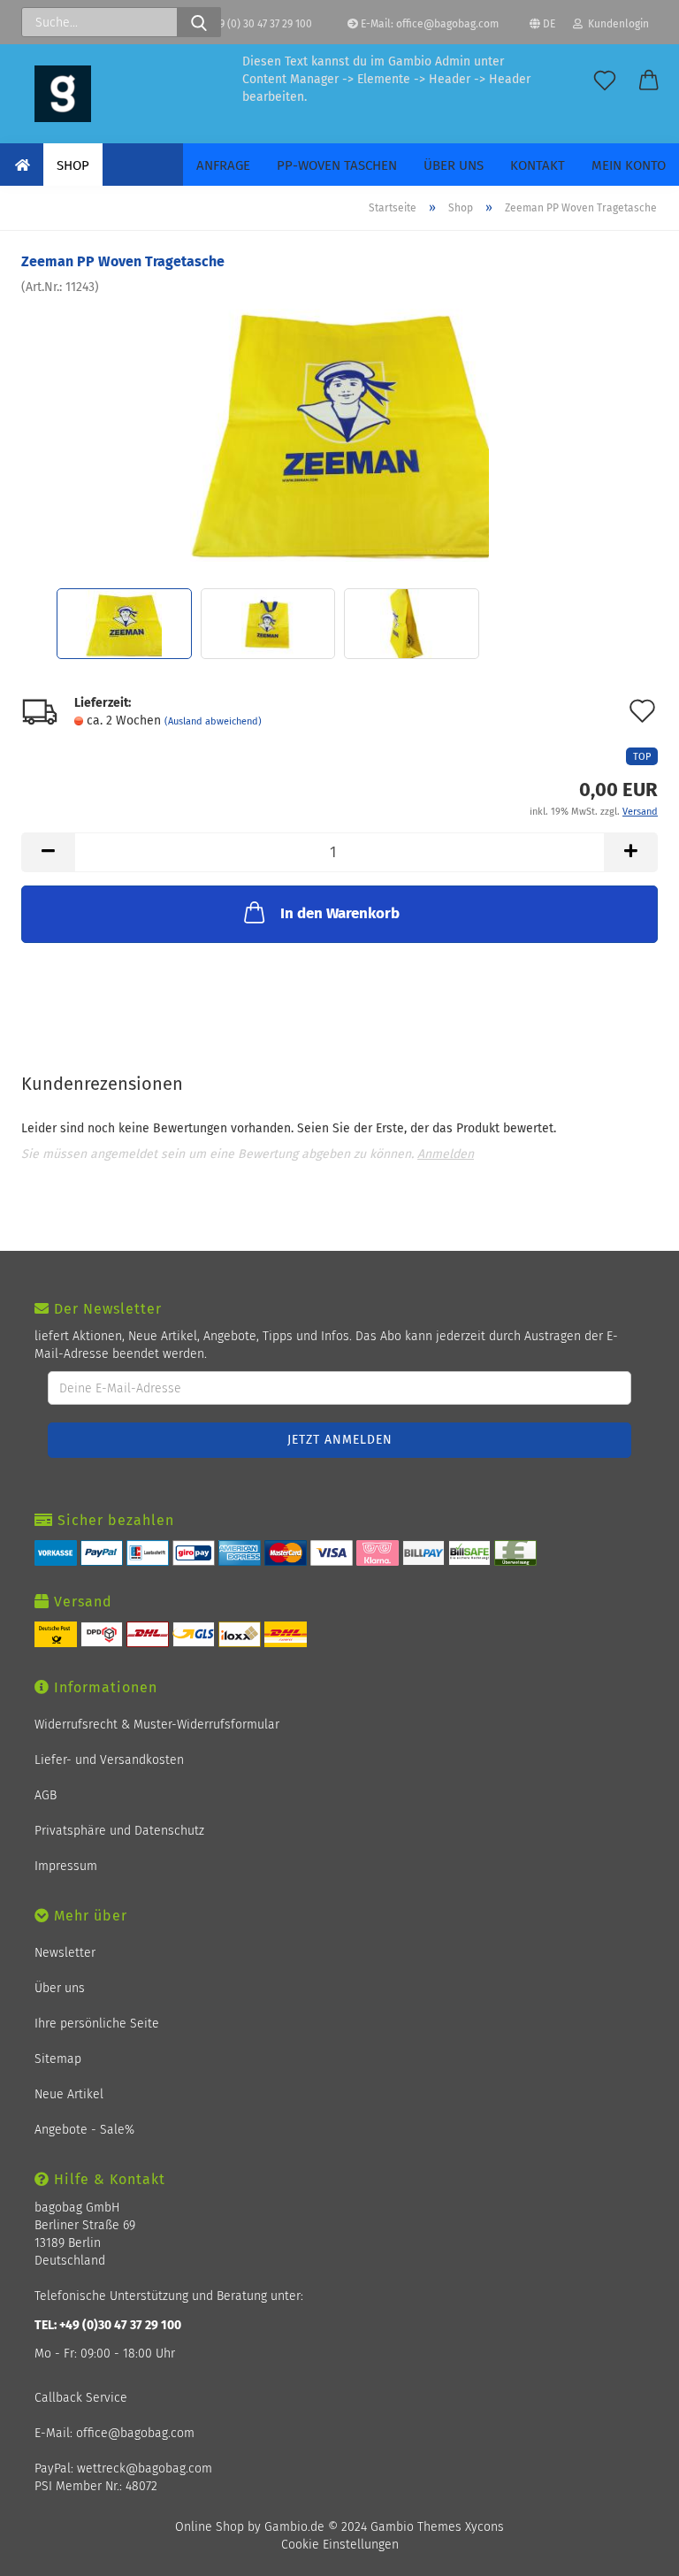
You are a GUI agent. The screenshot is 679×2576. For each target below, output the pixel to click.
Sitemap (58, 2059)
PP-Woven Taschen (337, 165)
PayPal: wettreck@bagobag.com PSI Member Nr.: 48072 (123, 2477)
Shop (73, 165)
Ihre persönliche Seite (97, 2024)
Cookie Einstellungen (340, 2545)
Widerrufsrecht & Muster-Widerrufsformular (157, 1725)
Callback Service (81, 2398)
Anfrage (223, 165)
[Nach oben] (644, 2552)
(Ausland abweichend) (213, 721)
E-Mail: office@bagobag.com (428, 24)
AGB (46, 1795)
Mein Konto (629, 165)
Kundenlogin (616, 24)
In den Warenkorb (340, 913)
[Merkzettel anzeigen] (605, 81)
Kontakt (538, 165)
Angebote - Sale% (84, 2130)
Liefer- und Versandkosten (109, 1760)
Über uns (454, 165)
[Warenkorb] (649, 81)
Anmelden (446, 1154)
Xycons (484, 2527)
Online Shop (210, 2527)
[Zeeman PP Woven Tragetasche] (340, 429)
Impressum (66, 1866)
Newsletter (65, 1953)
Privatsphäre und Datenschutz (119, 1831)
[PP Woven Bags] (63, 94)
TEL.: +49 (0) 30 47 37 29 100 (247, 24)
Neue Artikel (69, 2094)
